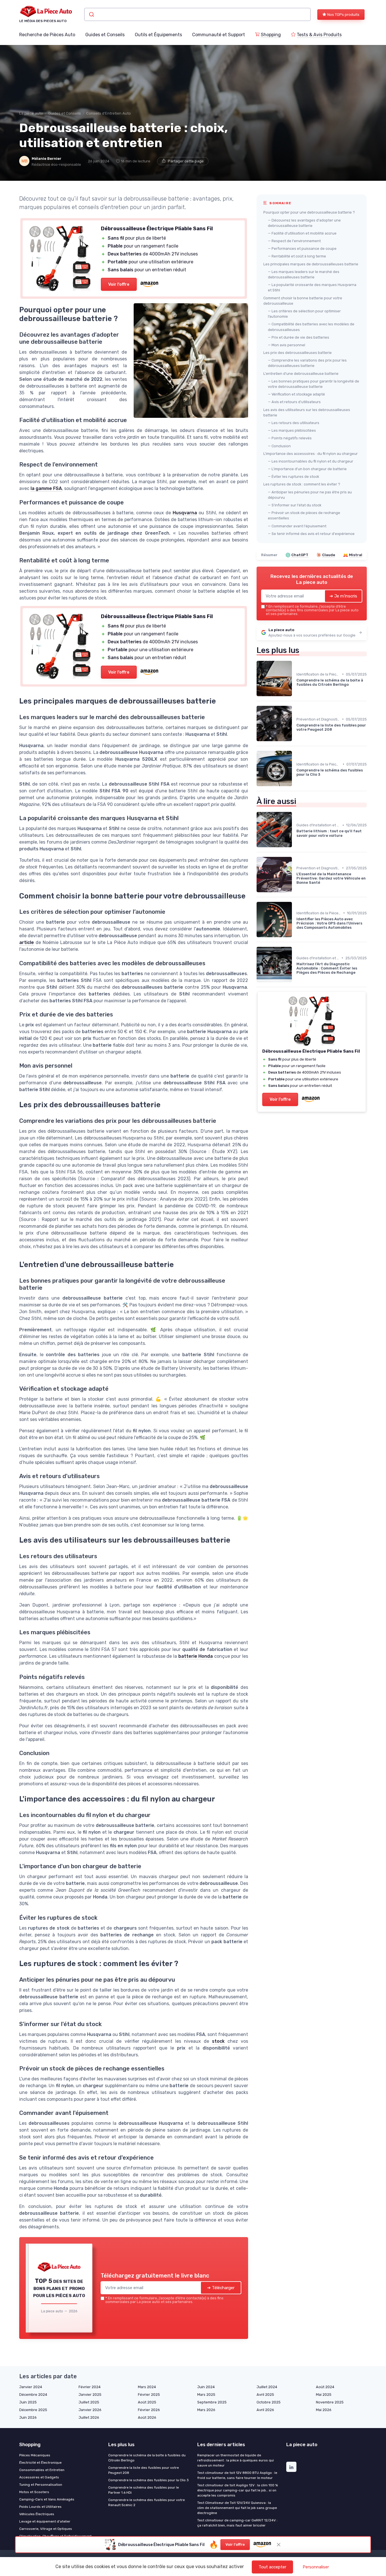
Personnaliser (316, 2567)
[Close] (295, 1207)
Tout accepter (272, 2567)
